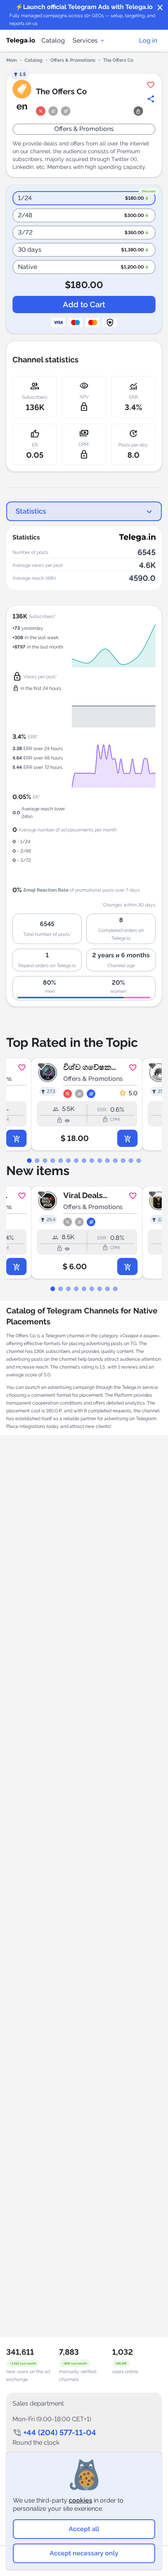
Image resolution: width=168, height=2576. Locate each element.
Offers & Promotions (73, 60)
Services (85, 40)
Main (12, 60)
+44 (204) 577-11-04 (60, 2433)
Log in (148, 40)
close (160, 8)
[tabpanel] (84, 1104)
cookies (80, 2500)
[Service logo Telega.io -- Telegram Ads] (21, 41)
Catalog (53, 40)
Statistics (31, 511)
